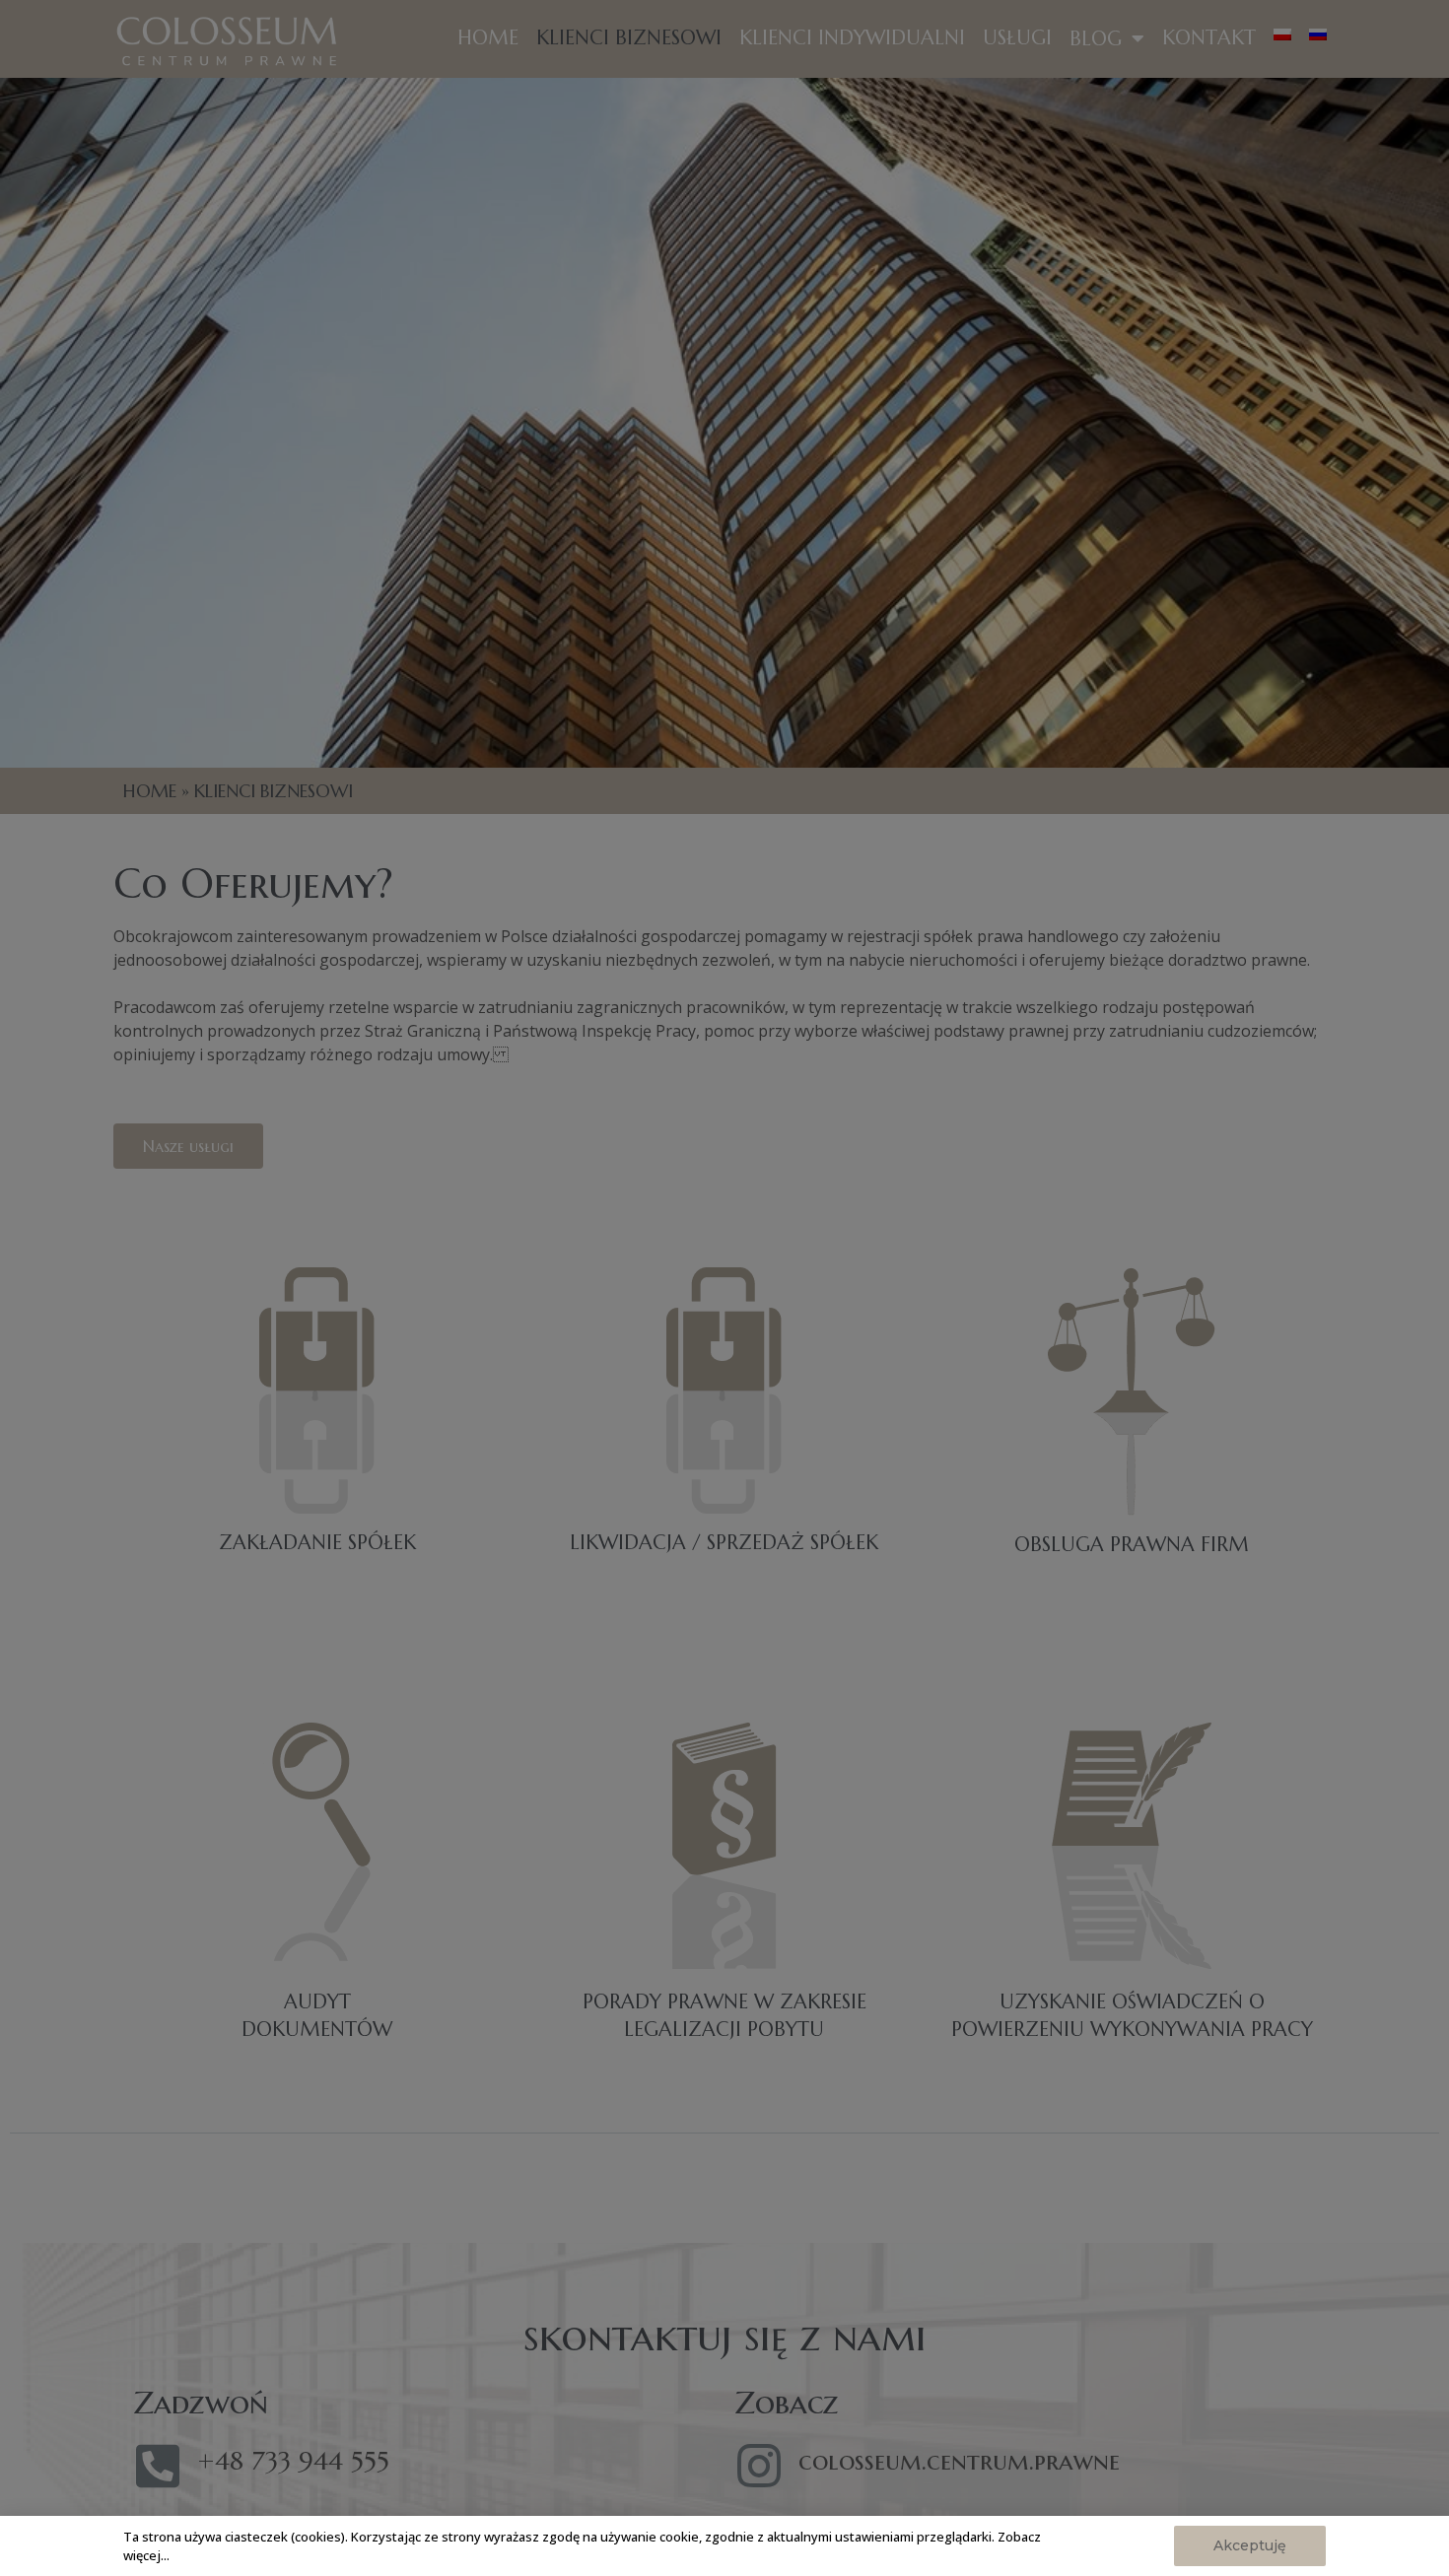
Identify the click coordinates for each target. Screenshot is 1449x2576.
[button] (1250, 2546)
